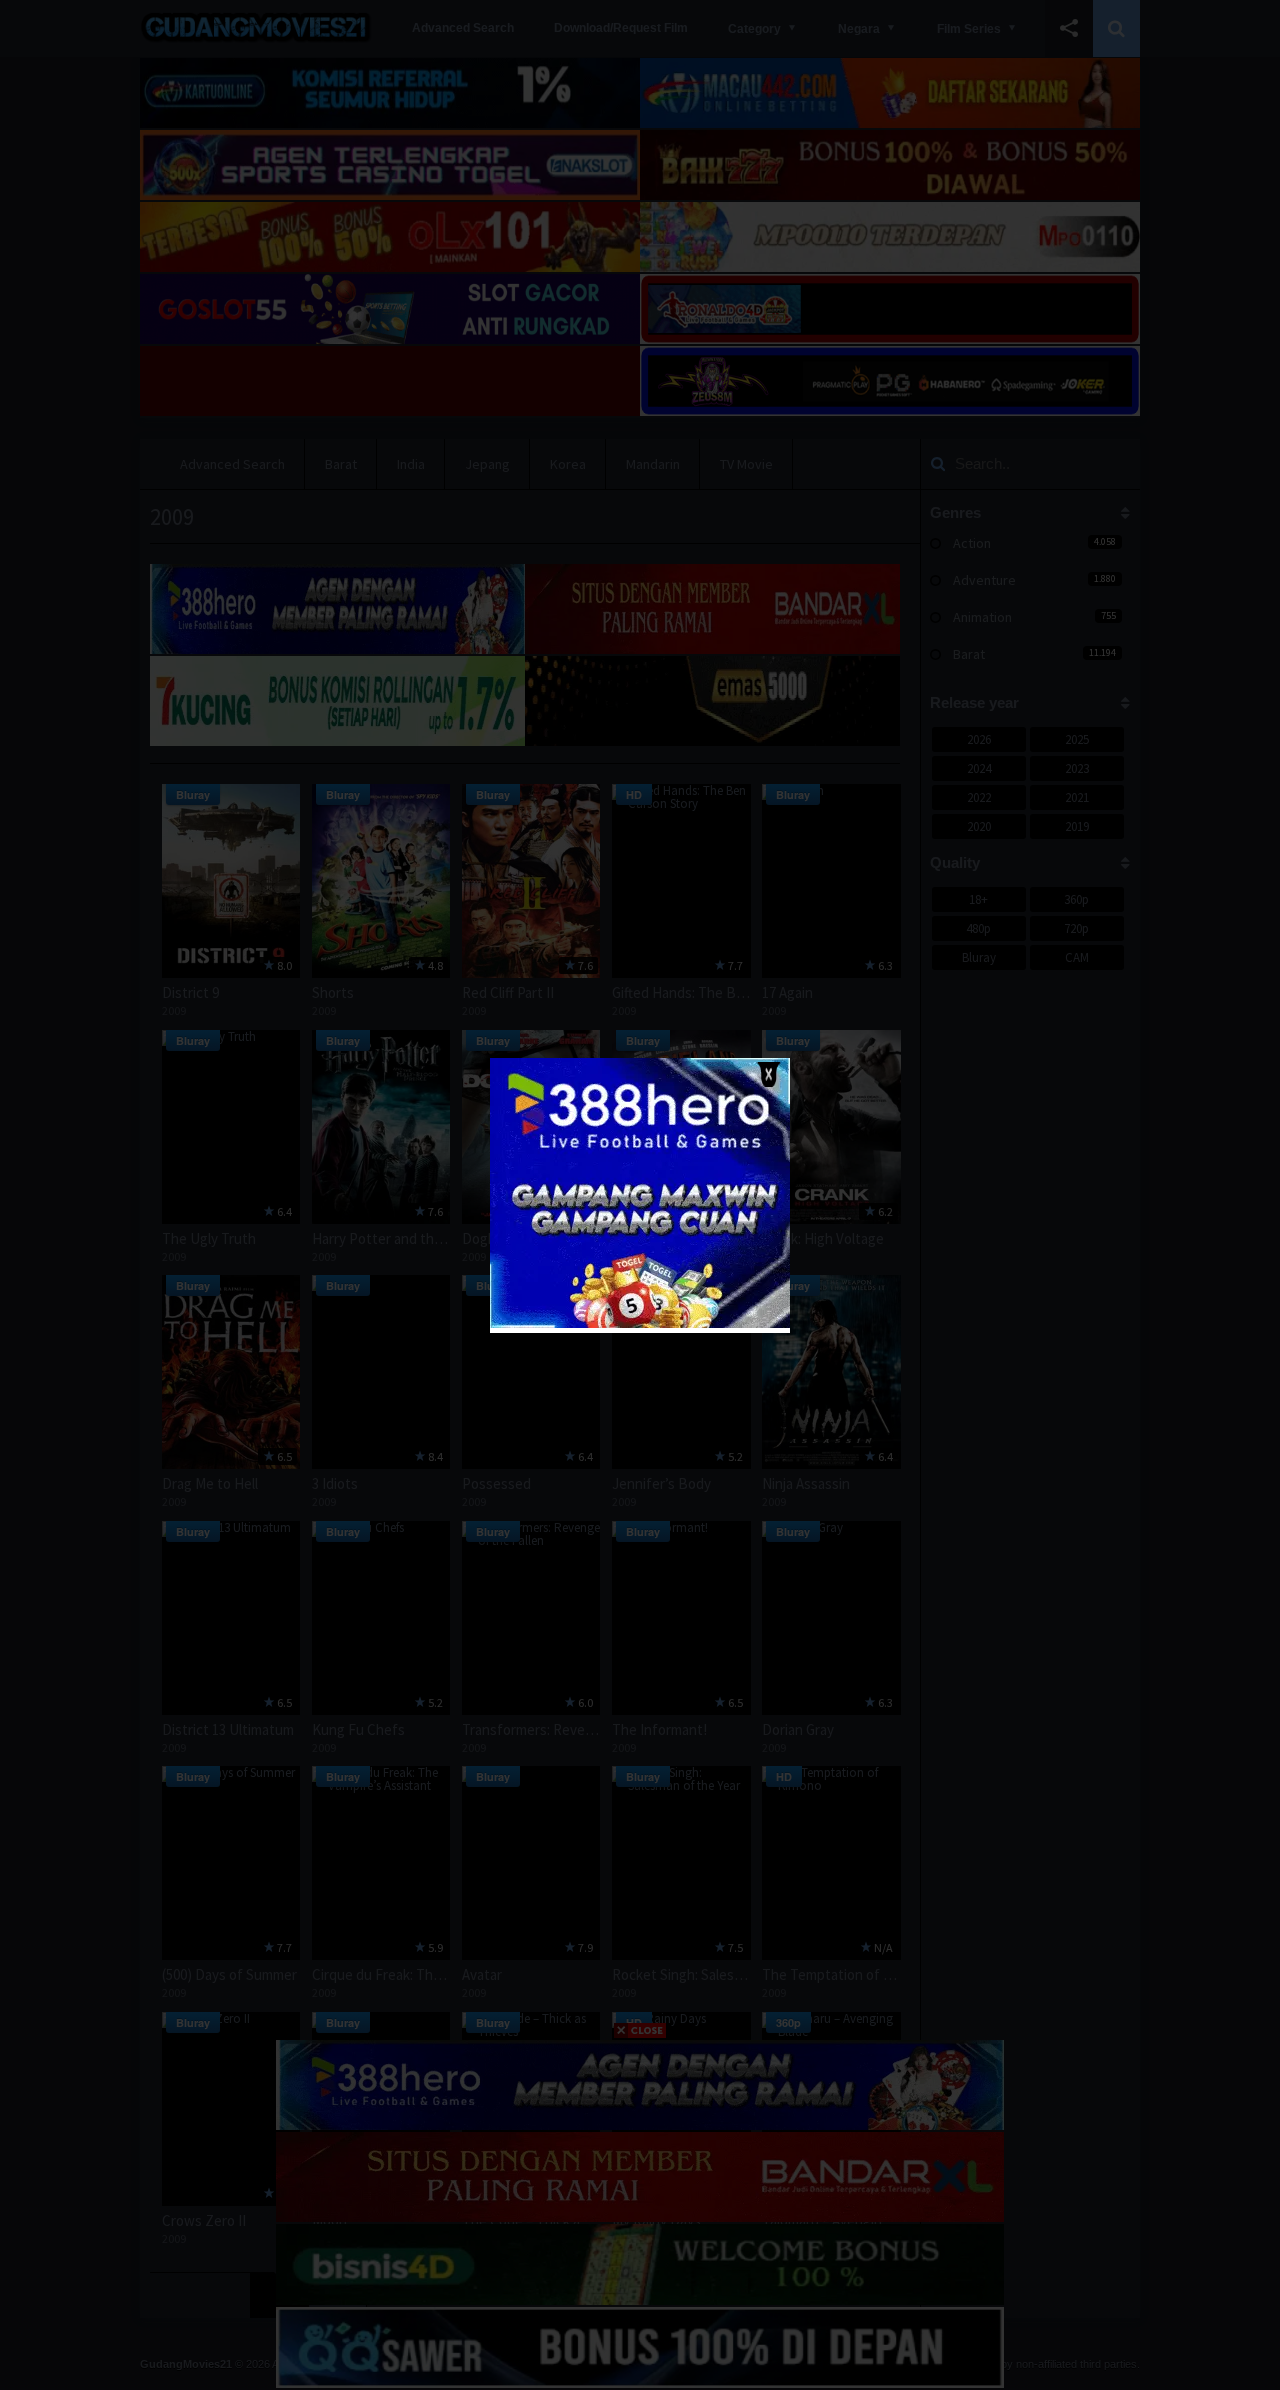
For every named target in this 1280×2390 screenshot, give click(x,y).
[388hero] (640, 1323)
